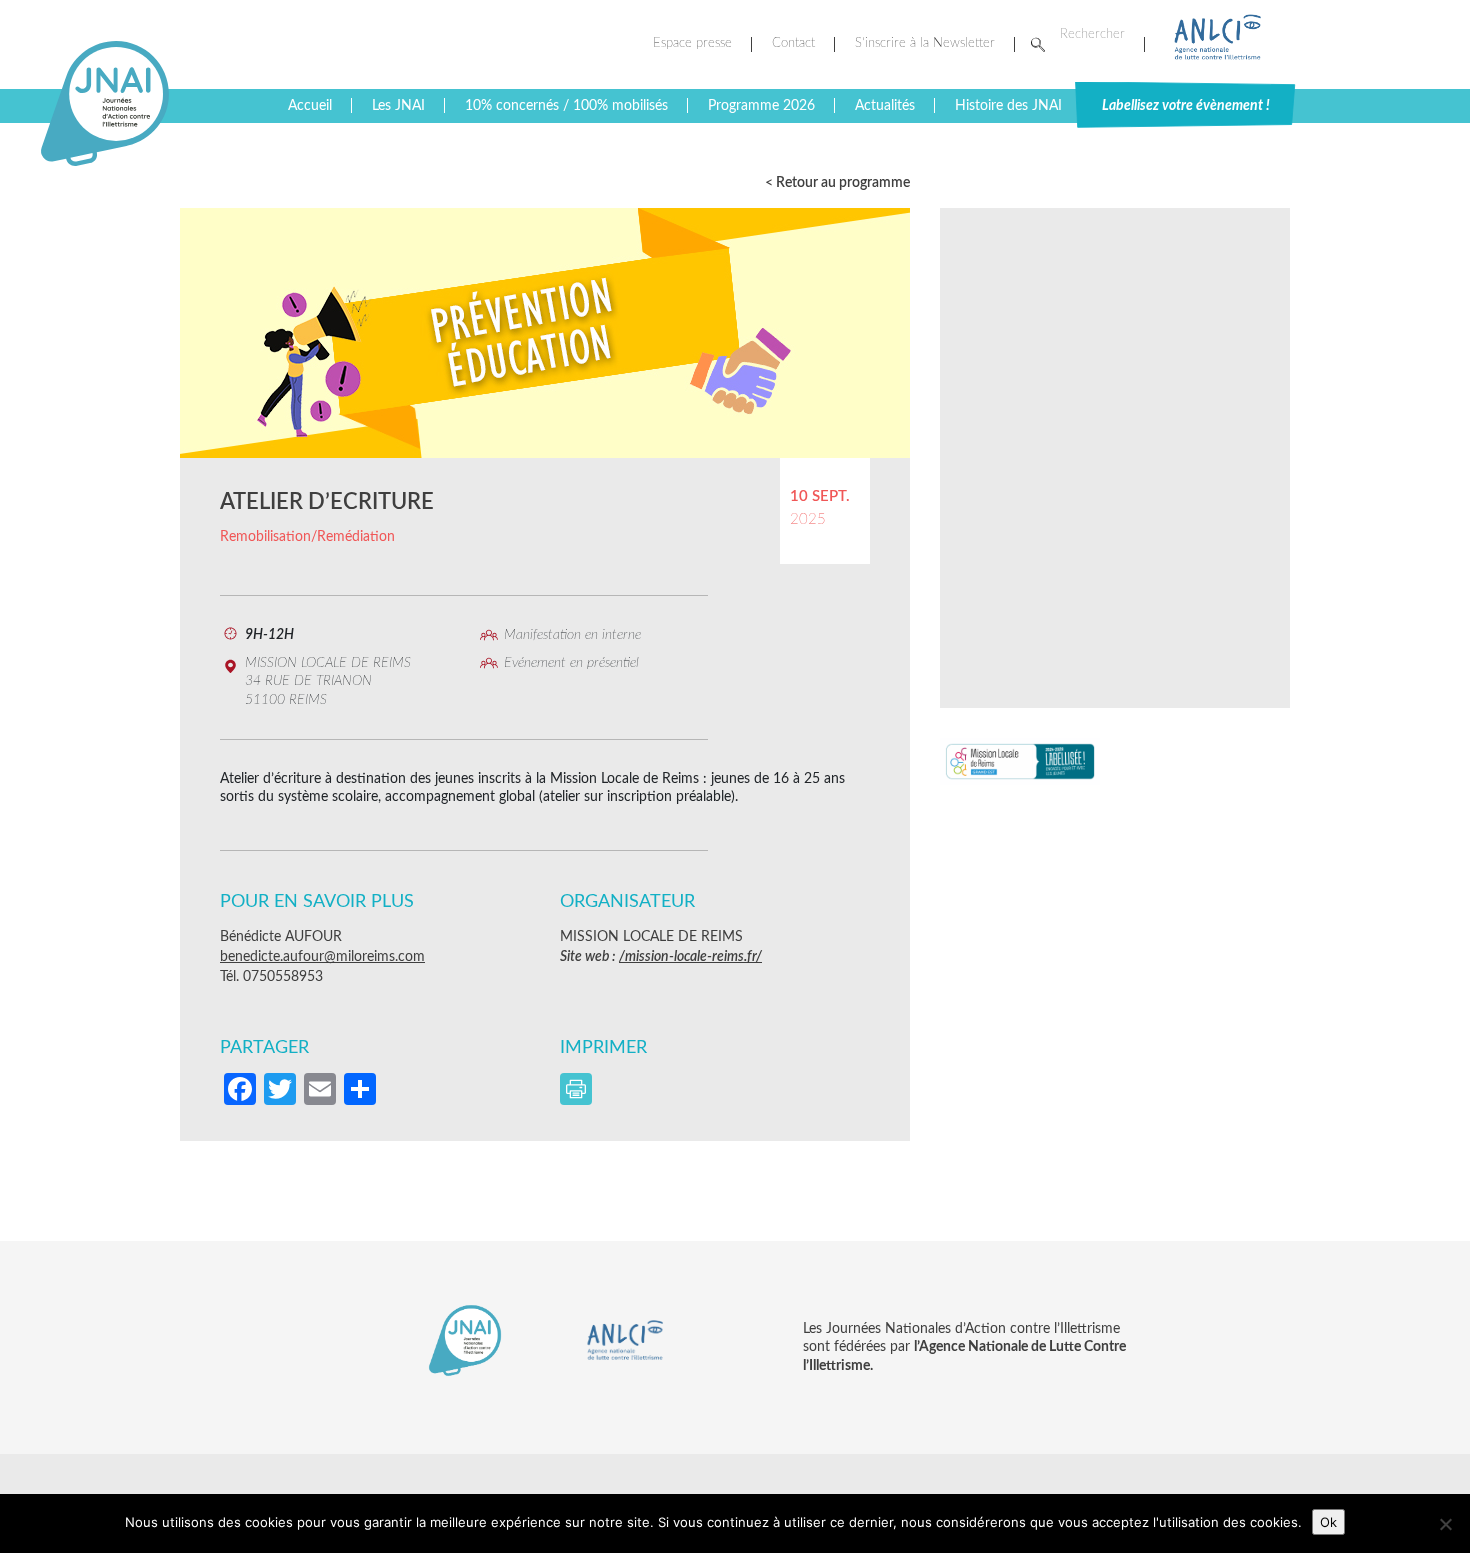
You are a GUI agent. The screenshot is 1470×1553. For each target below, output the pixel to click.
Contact (793, 43)
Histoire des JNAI (1008, 106)
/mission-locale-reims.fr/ (690, 957)
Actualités (885, 106)
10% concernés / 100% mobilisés (566, 106)
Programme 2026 (761, 106)
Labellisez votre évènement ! (1186, 106)
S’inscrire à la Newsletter (925, 43)
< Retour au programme (837, 183)
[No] (1445, 1524)
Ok (1328, 1522)
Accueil (310, 106)
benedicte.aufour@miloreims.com (322, 957)
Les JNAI (398, 106)
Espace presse (692, 43)
